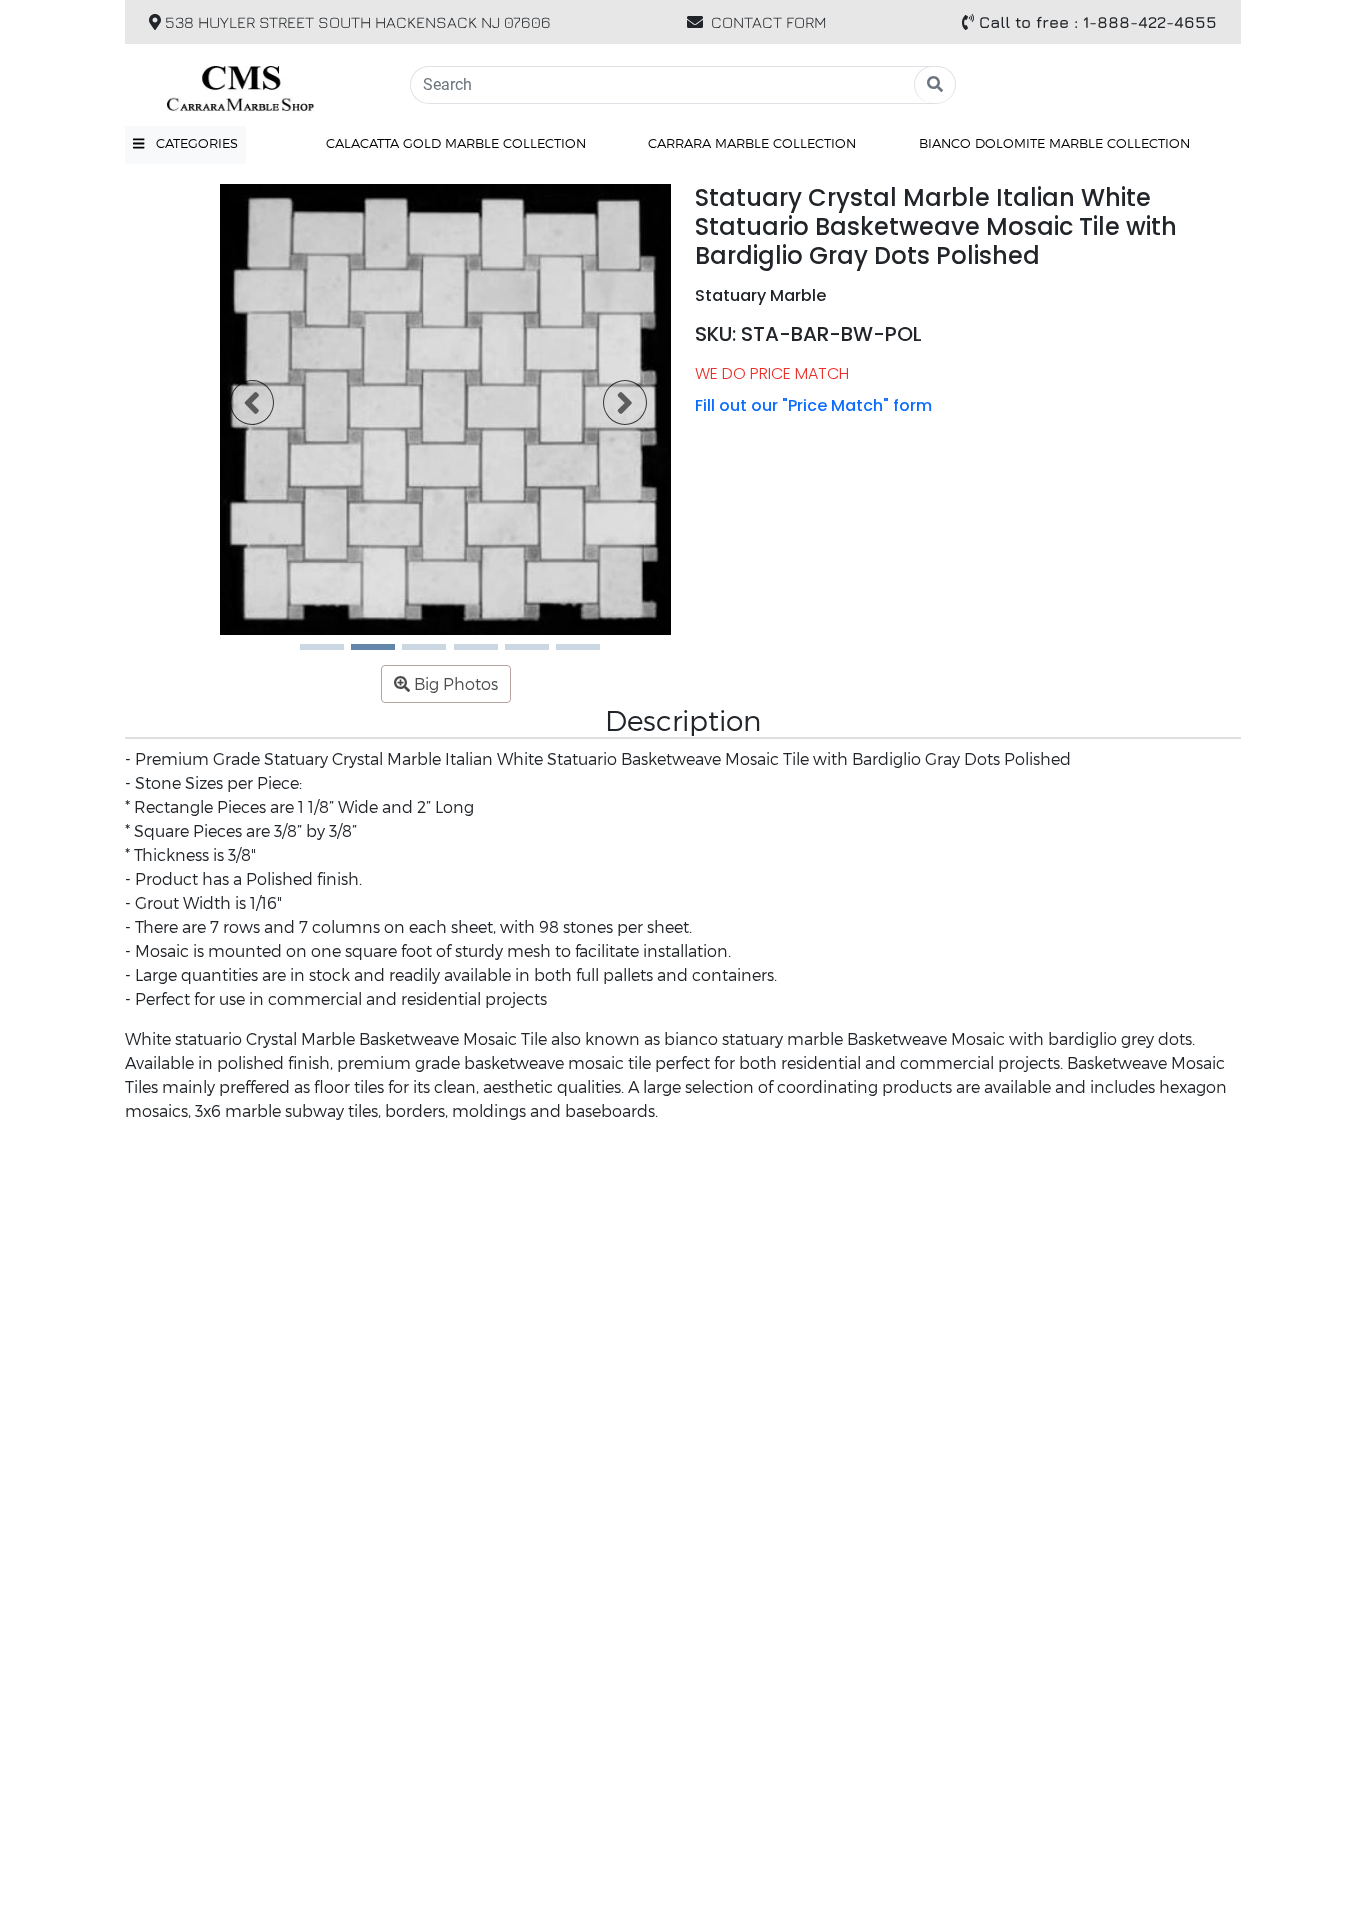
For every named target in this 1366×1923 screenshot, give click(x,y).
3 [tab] (412, 654)
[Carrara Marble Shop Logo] (255, 85)
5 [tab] (515, 654)
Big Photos (454, 683)
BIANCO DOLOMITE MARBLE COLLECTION (1054, 143)
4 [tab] (464, 654)
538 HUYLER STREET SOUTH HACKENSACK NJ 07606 (356, 22)
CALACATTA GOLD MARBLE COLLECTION (456, 143)
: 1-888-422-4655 (1098, 22)
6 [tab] (566, 654)
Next (613, 410)
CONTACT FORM (769, 22)
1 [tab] (310, 654)
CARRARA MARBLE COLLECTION (752, 143)
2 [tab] (361, 654)
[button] (185, 144)
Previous (240, 410)
